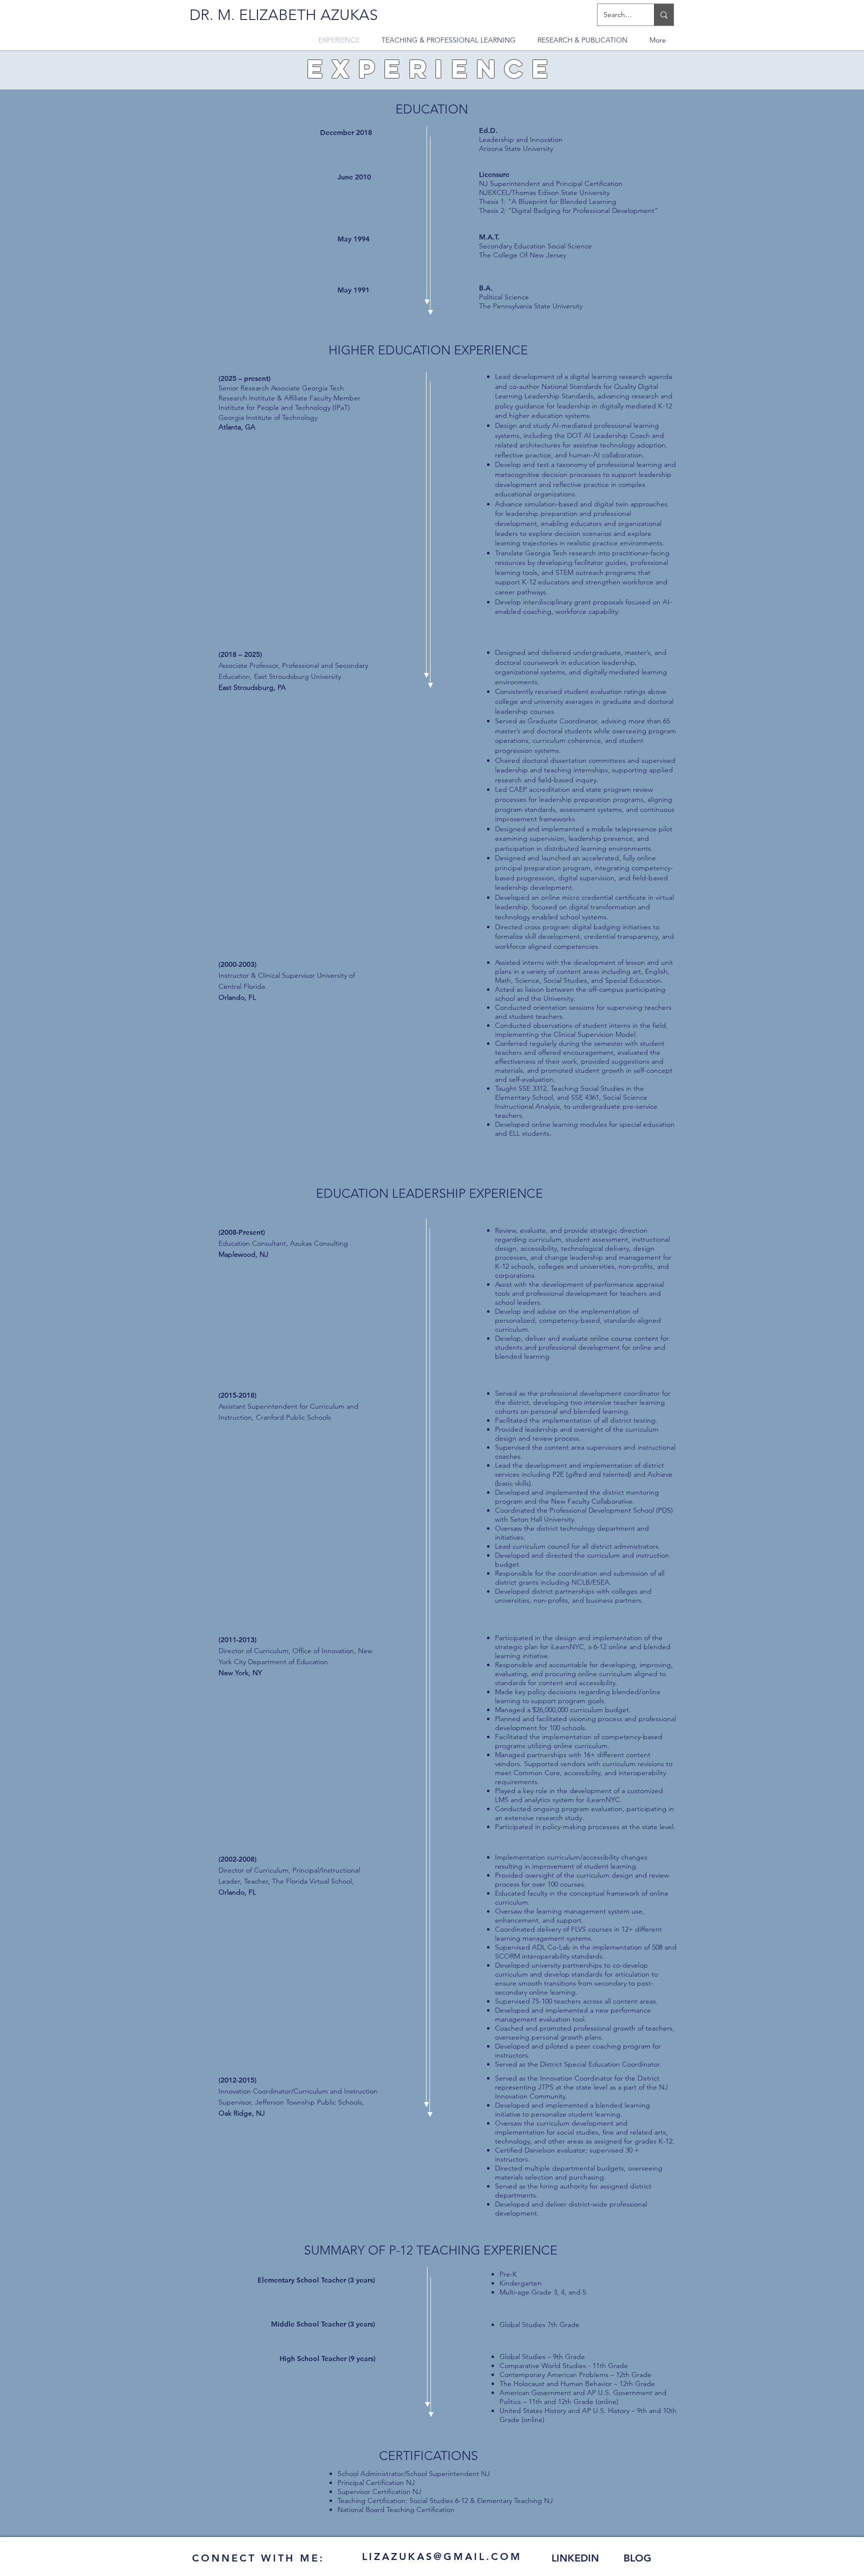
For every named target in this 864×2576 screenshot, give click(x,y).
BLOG (637, 2558)
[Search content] (664, 15)
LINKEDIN (575, 2558)
